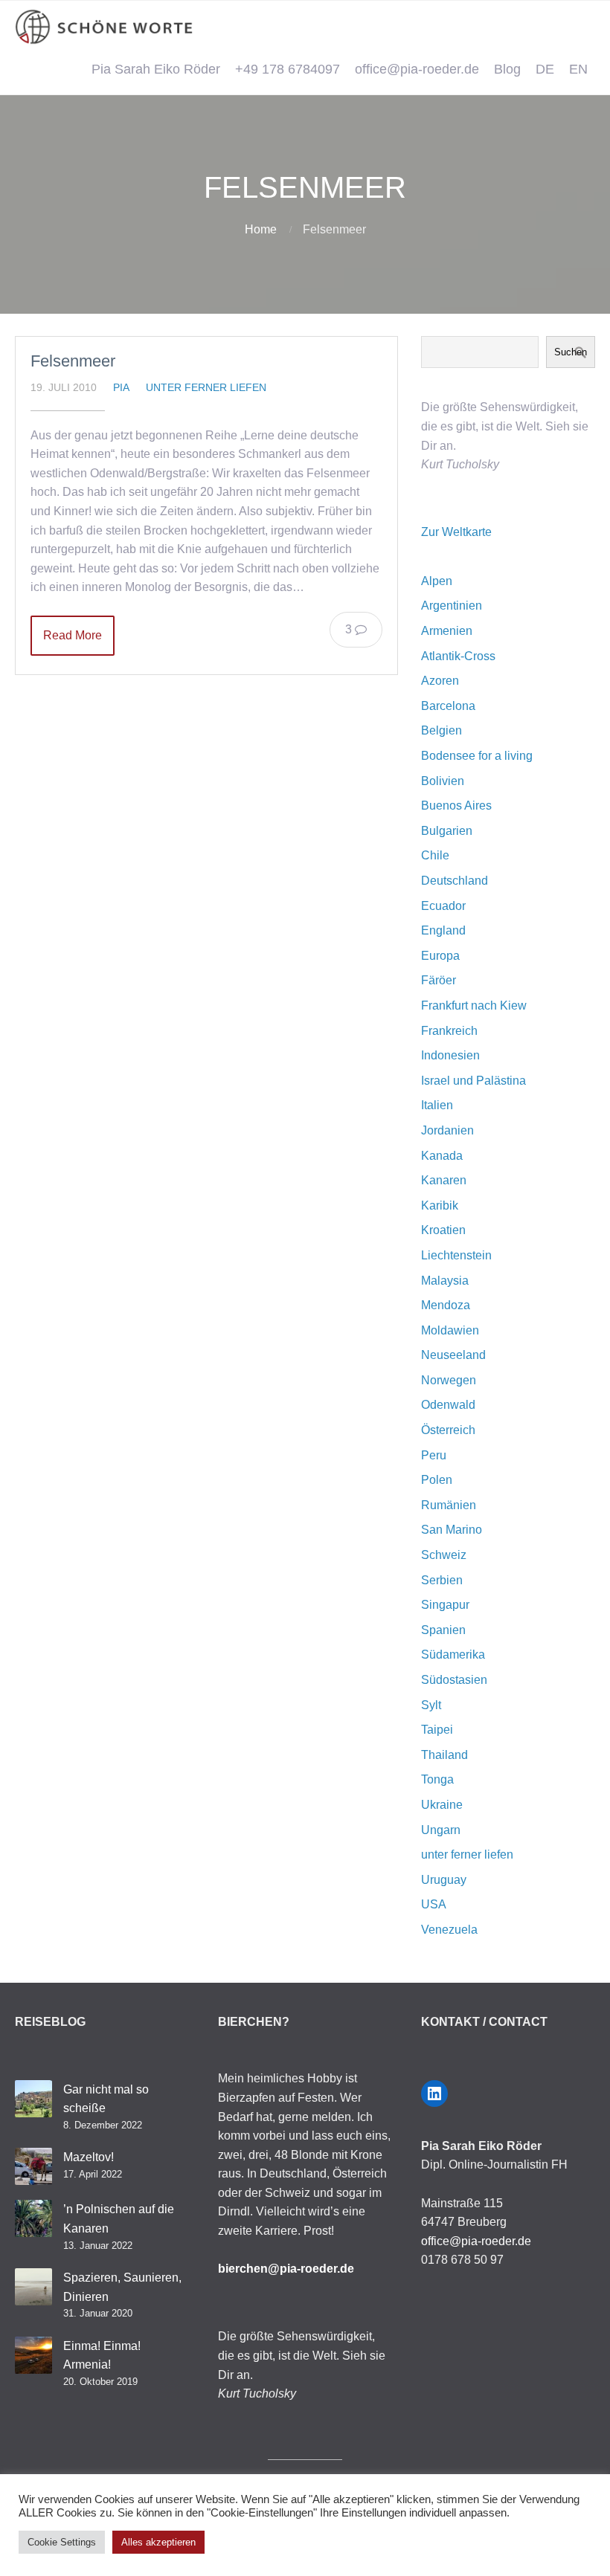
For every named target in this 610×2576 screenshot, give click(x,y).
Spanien (443, 1630)
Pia (121, 387)
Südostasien (454, 1680)
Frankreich (449, 1031)
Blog (507, 69)
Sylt (431, 1705)
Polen (437, 1480)
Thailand (444, 1755)
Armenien (447, 631)
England (443, 930)
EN (578, 69)
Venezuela (449, 1930)
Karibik (440, 1205)
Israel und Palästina (473, 1081)
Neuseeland (453, 1355)
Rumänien (449, 1505)
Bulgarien (447, 831)
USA (434, 1904)
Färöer (439, 980)
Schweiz (444, 1555)
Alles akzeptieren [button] (158, 2542)
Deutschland (455, 881)
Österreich (448, 1430)
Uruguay (444, 1880)
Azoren (440, 681)
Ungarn (441, 1830)
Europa (440, 956)
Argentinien (452, 606)
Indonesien (450, 1055)
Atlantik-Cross (458, 656)
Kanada (442, 1156)
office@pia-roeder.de (417, 69)
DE (545, 69)
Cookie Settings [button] (62, 2542)
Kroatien (443, 1230)
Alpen (437, 581)
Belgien (442, 730)
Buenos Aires (456, 806)
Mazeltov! (89, 2157)
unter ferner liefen (206, 387)
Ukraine (442, 1805)
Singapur (445, 1605)
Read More (73, 635)
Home (261, 229)
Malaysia (445, 1281)
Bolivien (443, 781)
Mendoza (446, 1305)
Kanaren (444, 1180)
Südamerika (453, 1655)
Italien (437, 1105)
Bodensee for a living (477, 756)
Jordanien (447, 1130)
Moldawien (450, 1330)
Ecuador (443, 906)
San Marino (452, 1530)
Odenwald (448, 1405)
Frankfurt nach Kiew (474, 1005)
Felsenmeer (73, 361)
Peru (434, 1455)
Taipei (437, 1730)
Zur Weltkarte (456, 532)
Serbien (442, 1580)
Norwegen (449, 1380)
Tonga (437, 1779)
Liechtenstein (456, 1255)
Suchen (571, 352)
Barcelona (448, 706)
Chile (435, 855)
